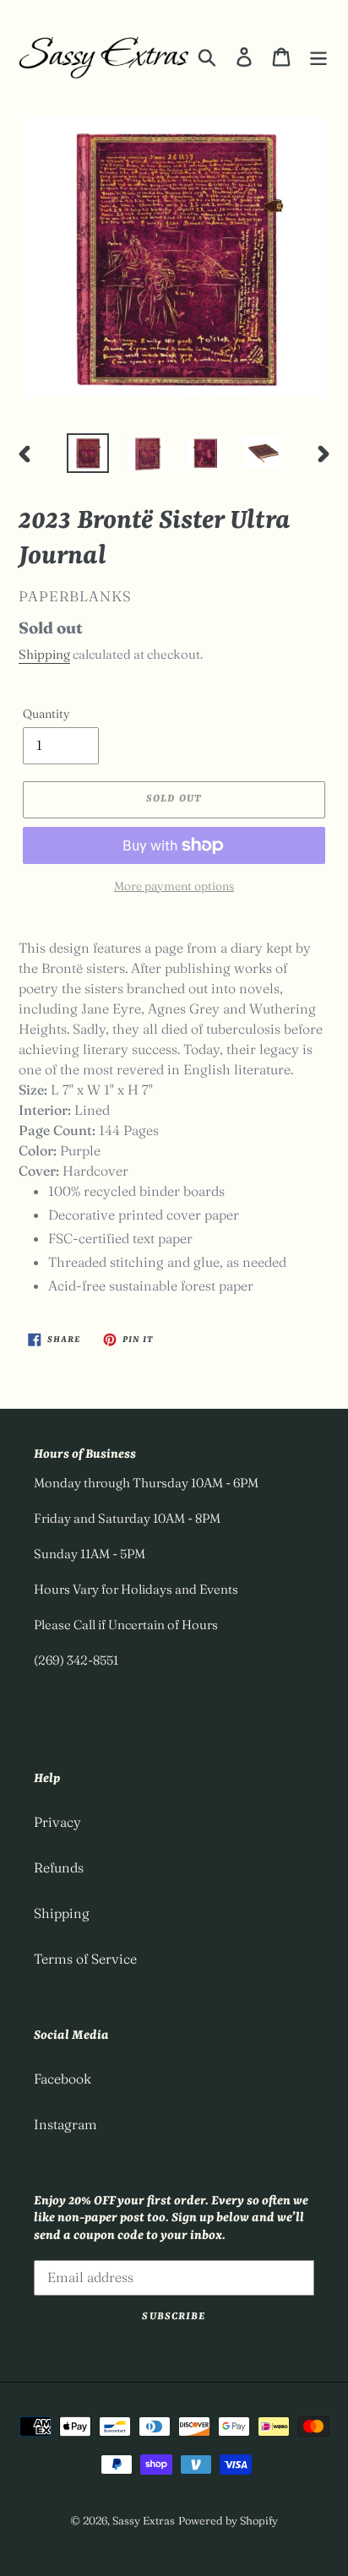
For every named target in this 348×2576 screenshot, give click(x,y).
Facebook (63, 2079)
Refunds (59, 1867)
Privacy (57, 1822)
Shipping (44, 654)
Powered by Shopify (228, 2520)
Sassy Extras (144, 2520)
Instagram (65, 2124)
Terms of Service (85, 1959)
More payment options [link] (174, 886)
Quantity (46, 714)
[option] (88, 453)
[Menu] (318, 56)
